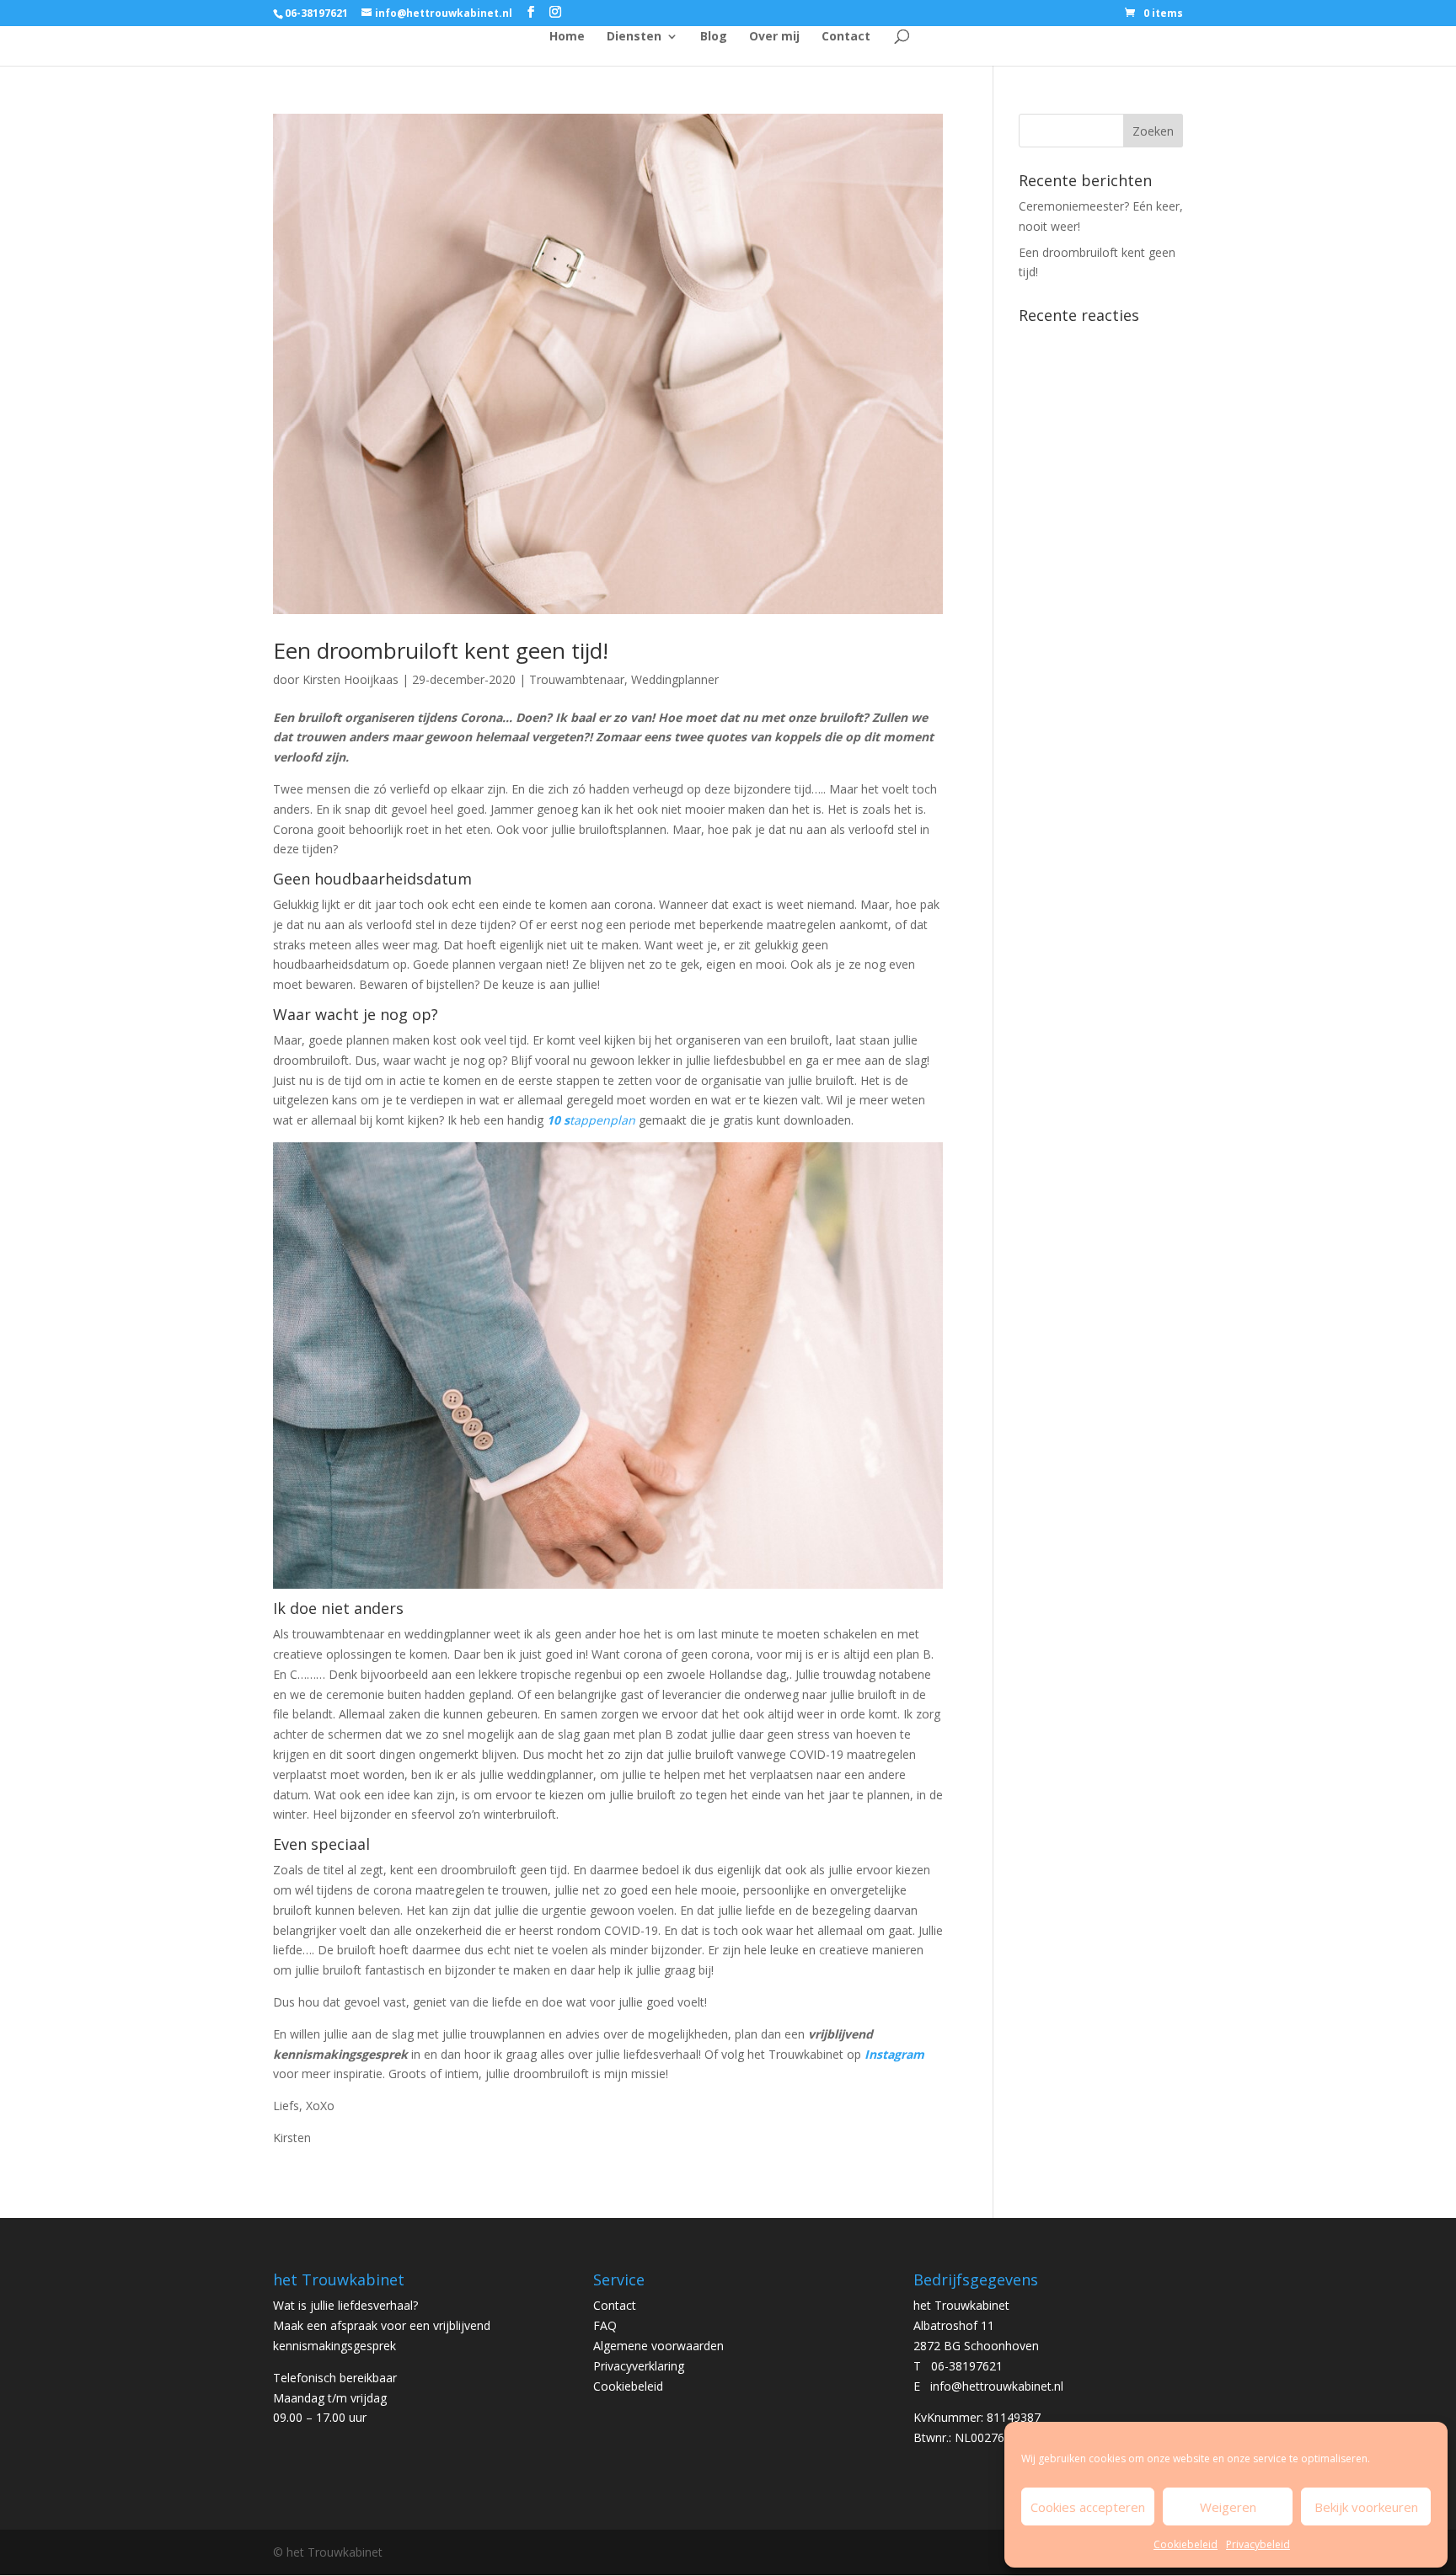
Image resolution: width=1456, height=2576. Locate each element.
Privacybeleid (1258, 2544)
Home (567, 37)
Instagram (894, 2054)
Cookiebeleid (1186, 2544)
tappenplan (594, 1120)
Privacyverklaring (639, 2366)
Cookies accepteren (1088, 2507)
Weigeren (1228, 2507)
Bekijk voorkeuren (1366, 2507)
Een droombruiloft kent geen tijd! (441, 650)
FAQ (605, 2325)
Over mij (774, 37)
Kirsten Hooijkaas (351, 679)
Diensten (634, 37)
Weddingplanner (675, 679)
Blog (714, 37)
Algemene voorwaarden (658, 2346)
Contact (846, 37)
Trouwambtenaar (577, 679)
